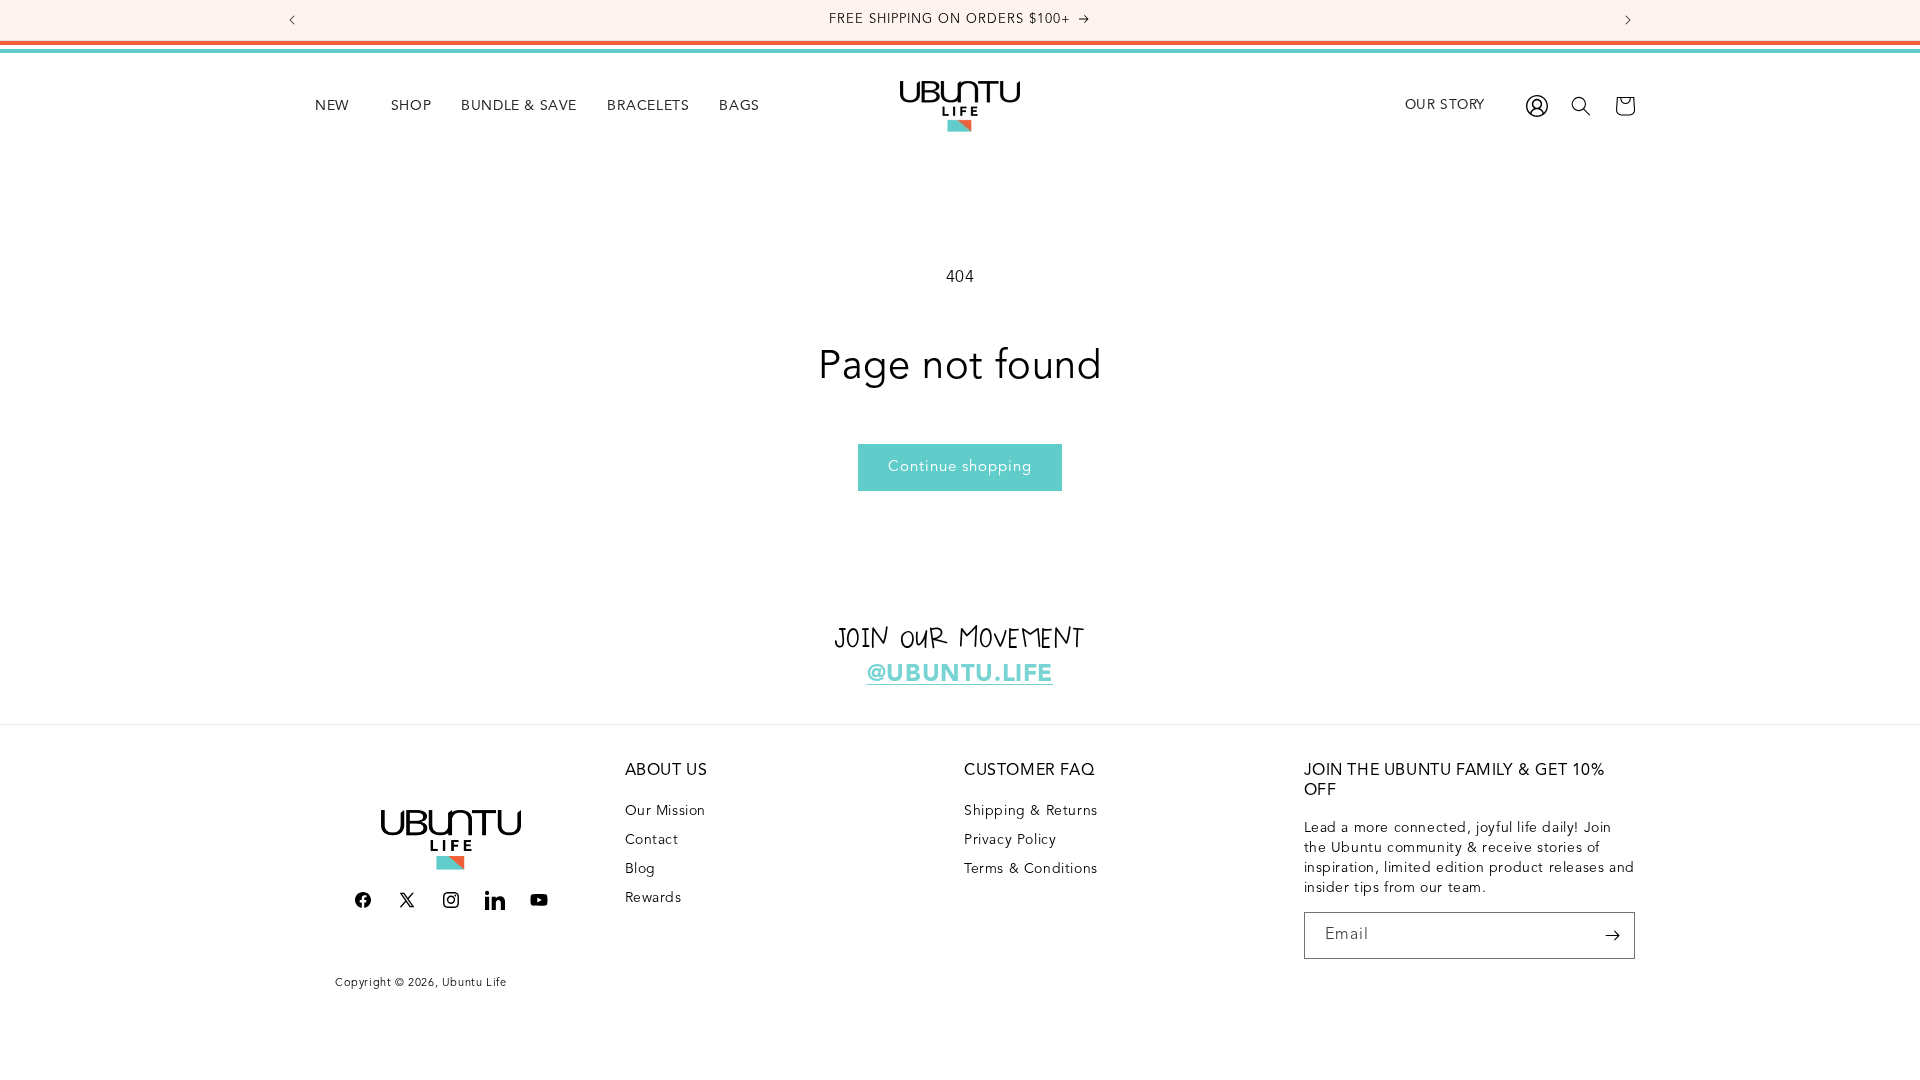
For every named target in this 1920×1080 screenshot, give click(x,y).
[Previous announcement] (292, 20)
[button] (396, 106)
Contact (652, 840)
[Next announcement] (1628, 20)
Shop (411, 106)
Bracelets (648, 106)
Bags (739, 106)
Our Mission (666, 811)
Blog (640, 869)
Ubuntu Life (474, 983)
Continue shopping (960, 467)
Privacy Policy (1010, 840)
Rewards (653, 898)
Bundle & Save (519, 106)
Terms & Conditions (1031, 869)
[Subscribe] (1612, 935)
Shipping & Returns (1031, 811)
